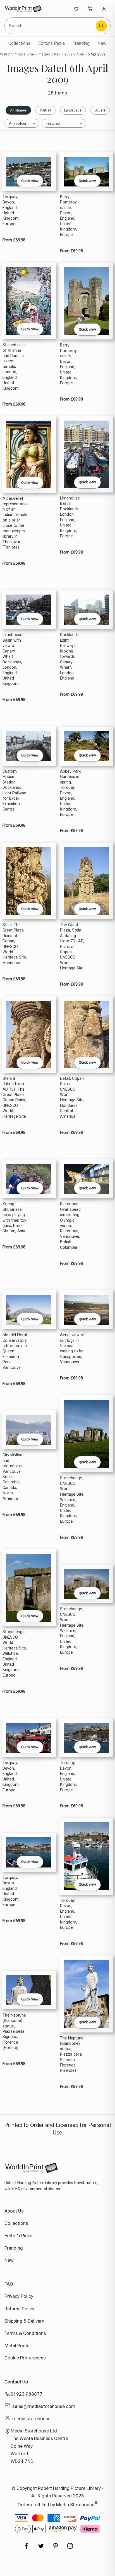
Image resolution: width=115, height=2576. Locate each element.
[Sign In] (104, 9)
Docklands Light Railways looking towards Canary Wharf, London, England (69, 657)
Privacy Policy (19, 2296)
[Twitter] (41, 2549)
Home (29, 54)
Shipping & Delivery (24, 2321)
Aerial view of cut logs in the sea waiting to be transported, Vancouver (72, 1348)
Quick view (30, 181)
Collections (19, 43)
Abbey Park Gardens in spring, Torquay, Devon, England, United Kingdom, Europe (70, 793)
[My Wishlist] (76, 9)
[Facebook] (27, 2549)
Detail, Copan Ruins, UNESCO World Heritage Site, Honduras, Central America (72, 1097)
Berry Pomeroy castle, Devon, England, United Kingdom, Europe (69, 216)
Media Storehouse (75, 2504)
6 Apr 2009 (96, 54)
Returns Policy (19, 2309)
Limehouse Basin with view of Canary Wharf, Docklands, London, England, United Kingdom (12, 659)
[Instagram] (70, 2549)
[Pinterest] (56, 2549)
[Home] (23, 9)
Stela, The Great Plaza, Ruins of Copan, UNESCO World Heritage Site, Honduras (15, 944)
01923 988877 (27, 2394)
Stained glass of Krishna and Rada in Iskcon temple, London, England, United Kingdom (15, 367)
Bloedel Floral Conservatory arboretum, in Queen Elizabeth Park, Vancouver (15, 1351)
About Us (14, 2211)
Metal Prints (17, 2345)
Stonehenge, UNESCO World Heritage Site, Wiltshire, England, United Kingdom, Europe (72, 1500)
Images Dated (49, 54)
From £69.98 (14, 240)
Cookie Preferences (25, 2358)
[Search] (101, 26)
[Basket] (90, 9)
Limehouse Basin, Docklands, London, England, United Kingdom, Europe (70, 517)
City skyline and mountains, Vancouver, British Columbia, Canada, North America (13, 1477)
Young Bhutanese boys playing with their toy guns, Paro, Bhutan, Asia (14, 1217)
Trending (81, 43)
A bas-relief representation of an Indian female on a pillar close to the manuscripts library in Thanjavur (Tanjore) (15, 523)
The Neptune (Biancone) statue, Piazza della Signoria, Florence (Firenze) (14, 2032)
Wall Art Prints (11, 54)
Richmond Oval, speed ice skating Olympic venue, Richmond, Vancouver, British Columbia (70, 1226)
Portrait (46, 110)
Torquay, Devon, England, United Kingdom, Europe (11, 210)
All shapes (18, 110)
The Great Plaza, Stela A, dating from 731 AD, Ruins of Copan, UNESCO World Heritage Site (72, 947)
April (80, 54)
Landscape (73, 110)
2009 (69, 54)
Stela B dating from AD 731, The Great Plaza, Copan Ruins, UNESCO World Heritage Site (14, 1097)
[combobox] (51, 26)
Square (100, 110)
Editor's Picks (52, 43)
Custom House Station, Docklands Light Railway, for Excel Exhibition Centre (15, 790)
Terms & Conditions (25, 2333)
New (102, 43)
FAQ (9, 2284)
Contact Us (16, 2382)
